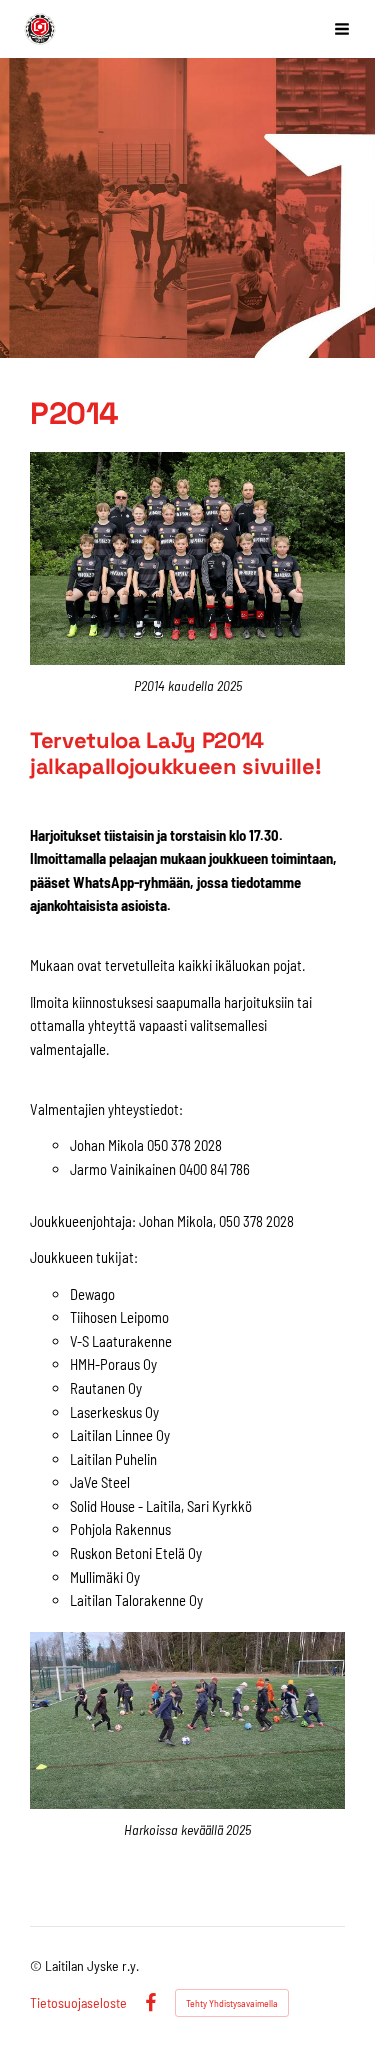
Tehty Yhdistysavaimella (232, 2003)
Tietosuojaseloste (78, 2003)
